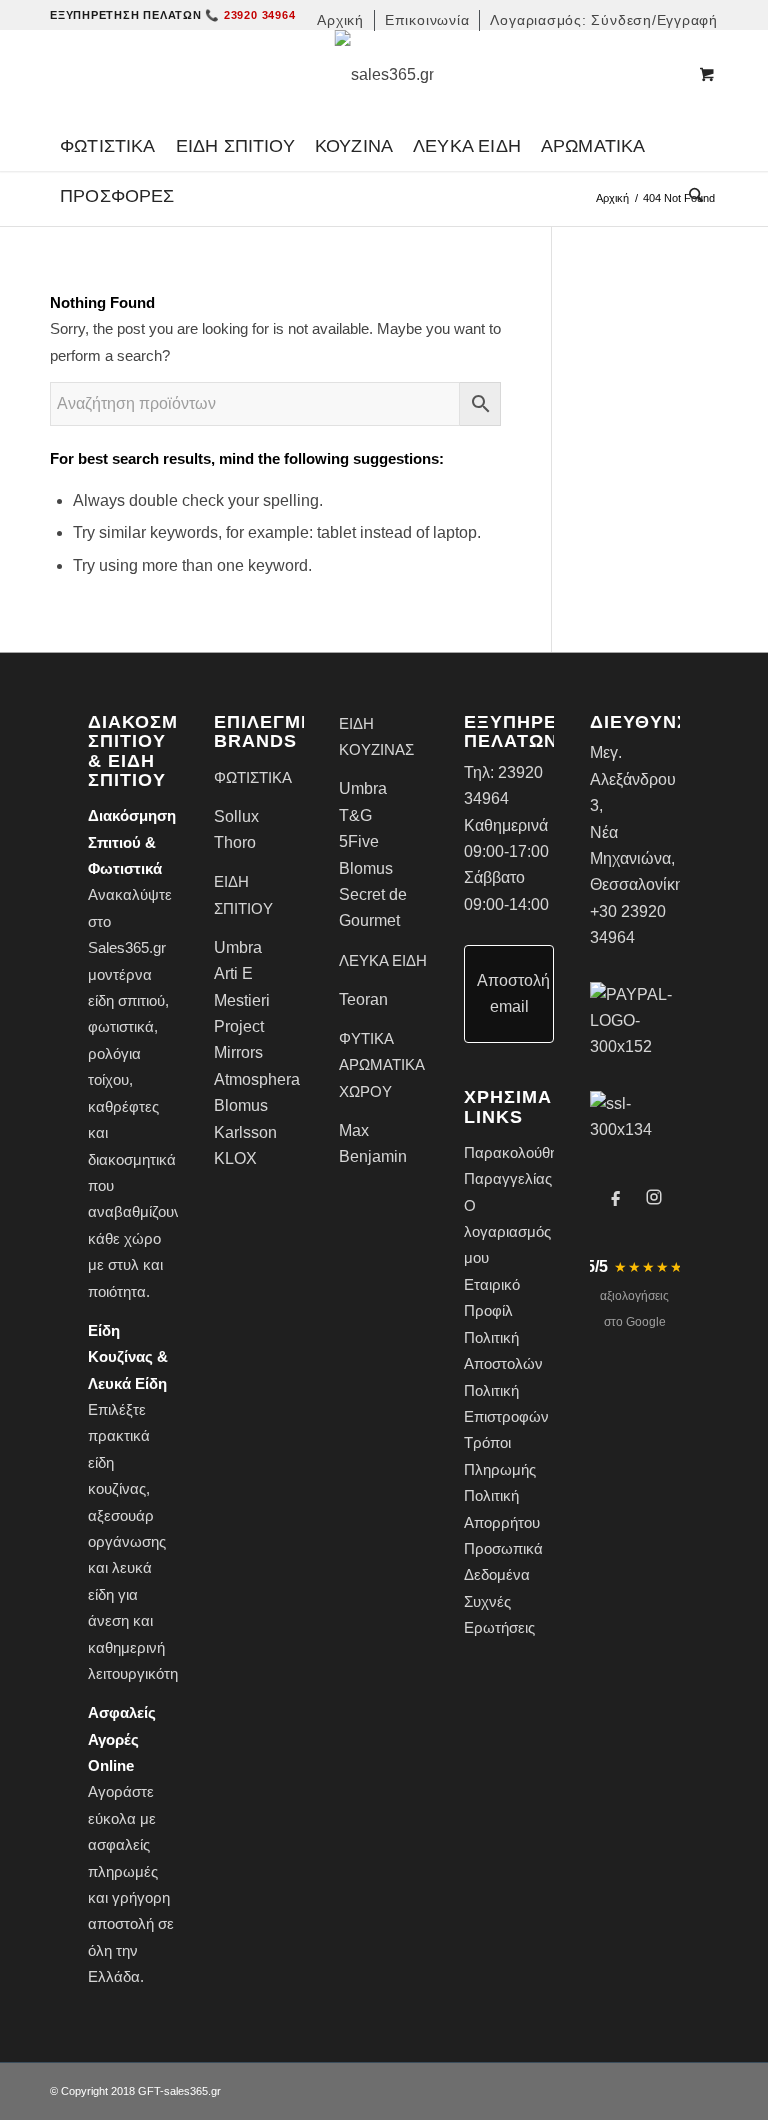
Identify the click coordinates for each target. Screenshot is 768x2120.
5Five (359, 841)
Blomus (241, 1105)
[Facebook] (616, 1197)
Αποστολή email (513, 993)
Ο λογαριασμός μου (507, 1232)
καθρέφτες (123, 1106)
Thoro (235, 842)
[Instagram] (654, 1197)
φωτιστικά (121, 1026)
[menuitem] (341, 20)
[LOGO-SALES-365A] (384, 75)
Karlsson (245, 1132)
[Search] (691, 196)
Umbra (238, 947)
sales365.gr (192, 2091)
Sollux (236, 816)
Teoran (363, 999)
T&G (355, 815)
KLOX (235, 1158)
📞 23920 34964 (250, 15)
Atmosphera (257, 1079)
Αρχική (612, 198)
